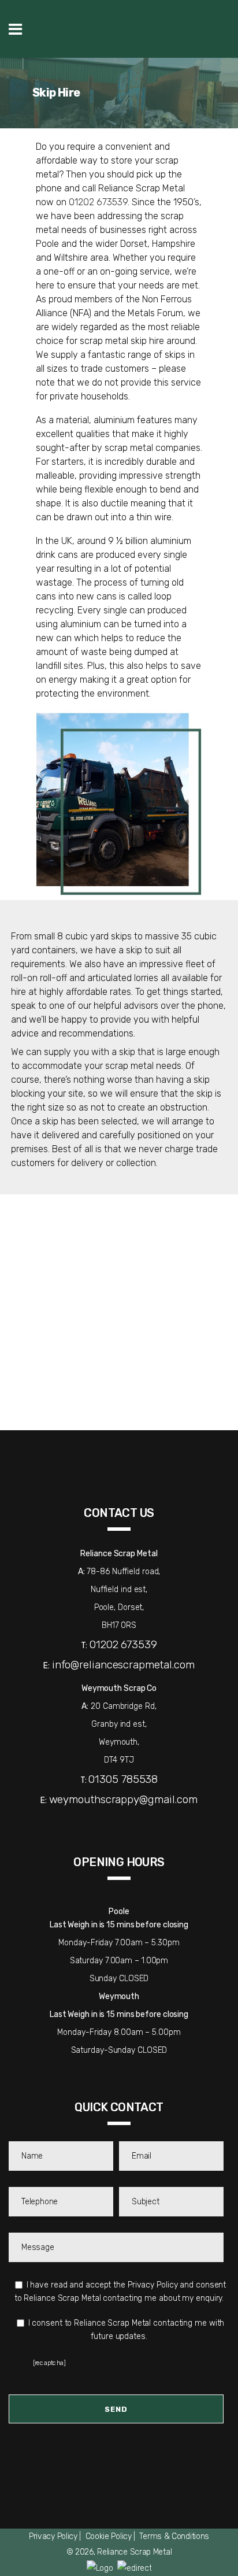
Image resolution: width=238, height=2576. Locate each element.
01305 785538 (123, 1779)
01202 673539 (98, 202)
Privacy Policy (53, 2536)
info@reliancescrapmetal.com (123, 1665)
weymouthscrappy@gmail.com (124, 1799)
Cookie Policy (109, 2536)
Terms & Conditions (174, 2536)
